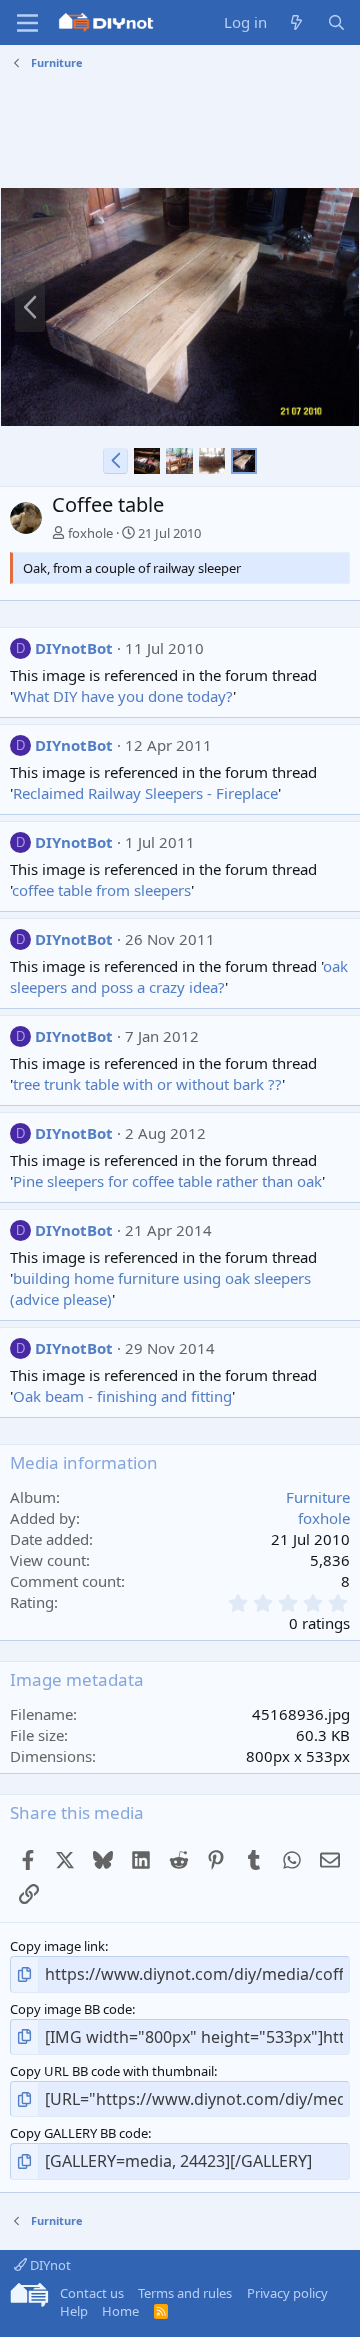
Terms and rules (185, 2293)
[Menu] (27, 23)
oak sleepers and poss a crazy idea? (179, 976)
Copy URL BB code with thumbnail (112, 2071)
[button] (115, 461)
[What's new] (296, 22)
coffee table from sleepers (101, 890)
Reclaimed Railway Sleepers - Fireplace (145, 793)
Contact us (92, 2293)
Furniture (318, 1497)
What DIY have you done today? (123, 696)
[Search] (336, 22)
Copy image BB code (71, 2009)
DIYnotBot (74, 648)
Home (120, 2311)
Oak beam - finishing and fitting (122, 1396)
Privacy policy (287, 2293)
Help (74, 2311)
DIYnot (49, 2265)
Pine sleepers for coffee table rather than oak (167, 1181)
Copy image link (57, 1946)
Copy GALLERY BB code (79, 2133)
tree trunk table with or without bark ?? (147, 1084)
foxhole (90, 533)
